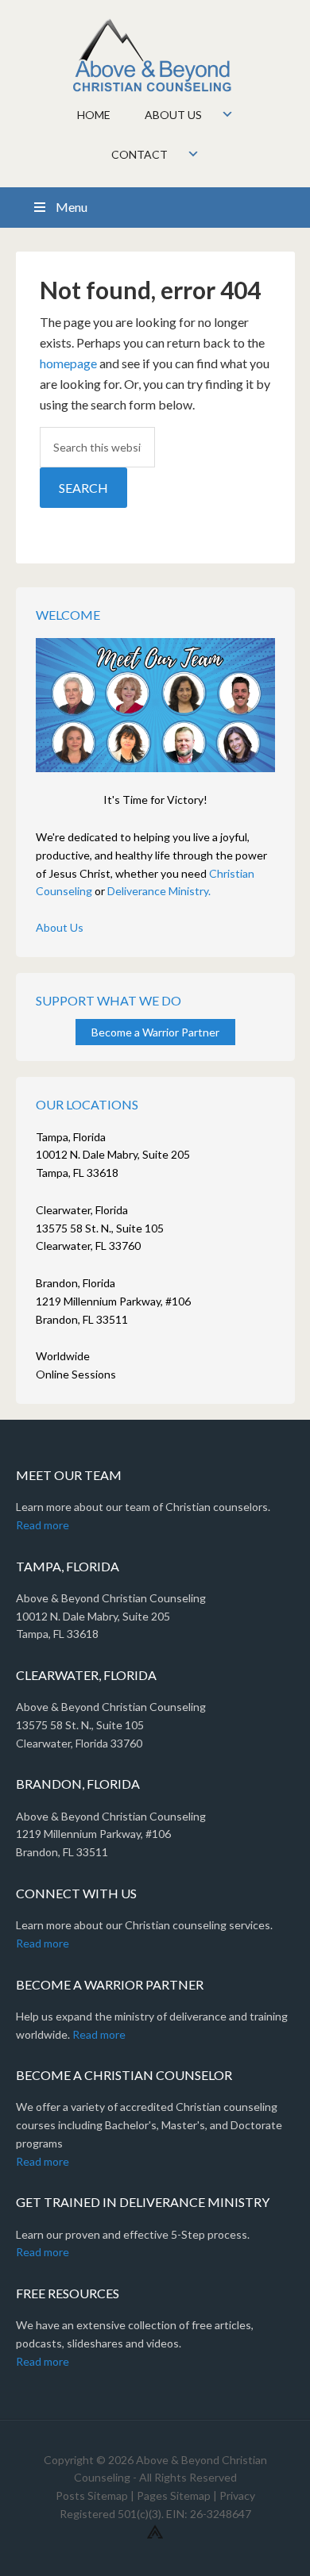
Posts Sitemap (92, 2495)
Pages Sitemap (174, 2495)
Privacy (237, 2495)
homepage (68, 363)
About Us (60, 927)
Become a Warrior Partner (155, 1032)
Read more (43, 1525)
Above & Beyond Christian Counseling (155, 56)
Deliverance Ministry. (159, 891)
